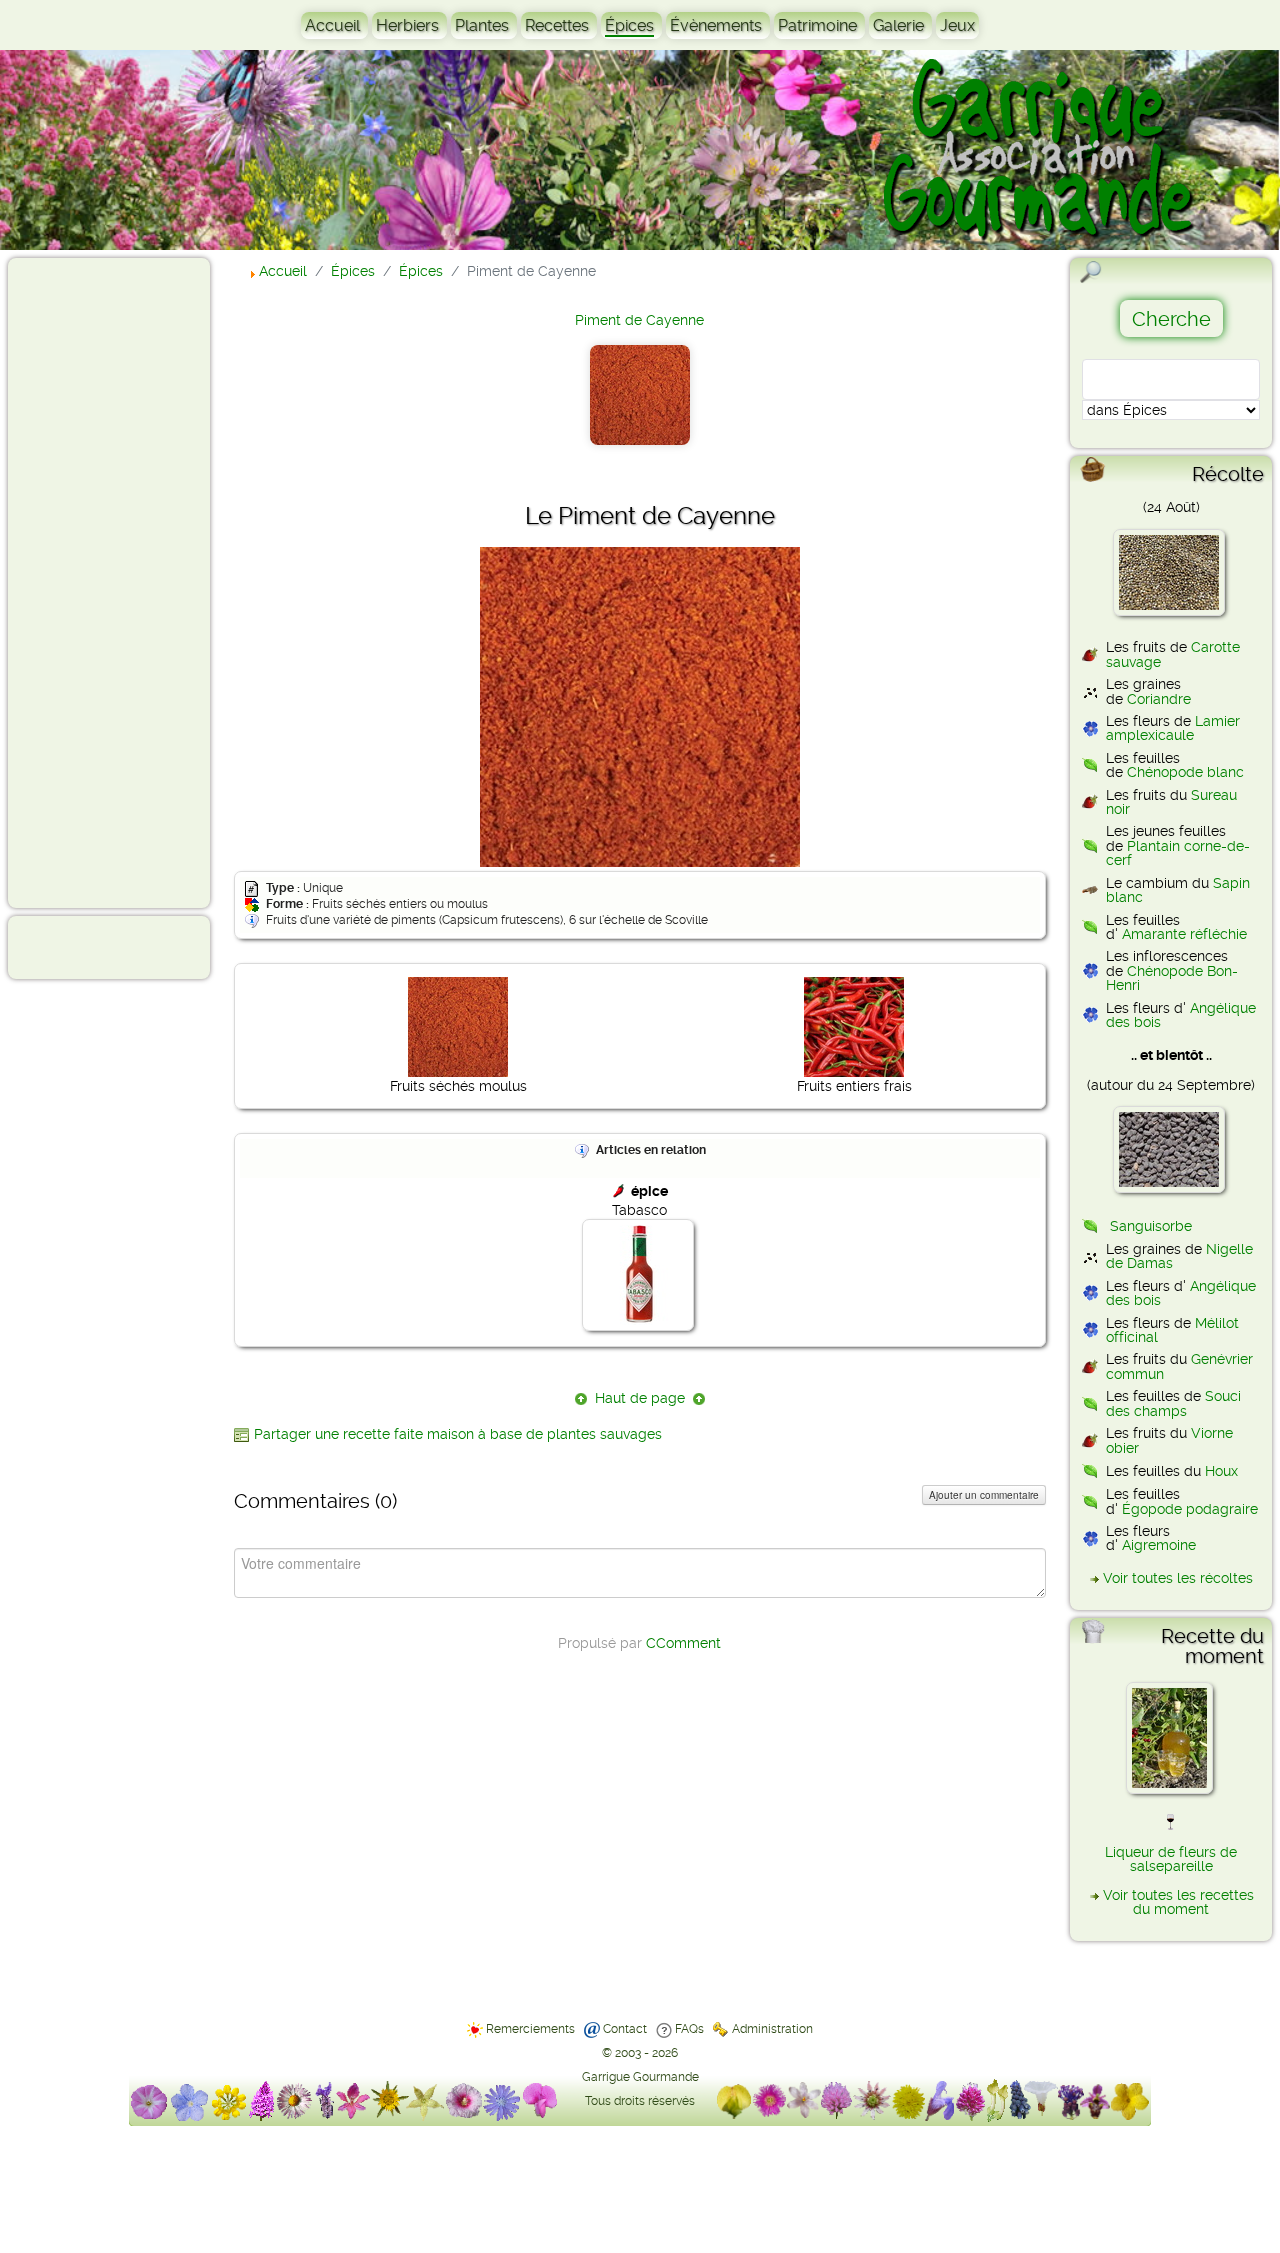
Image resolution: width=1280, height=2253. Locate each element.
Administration (772, 2029)
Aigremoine (1159, 1545)
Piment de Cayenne (639, 320)
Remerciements (530, 2029)
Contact (625, 2029)
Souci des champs (1173, 1403)
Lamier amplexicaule (1173, 728)
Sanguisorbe (1151, 1226)
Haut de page (640, 1398)
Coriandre (1159, 699)
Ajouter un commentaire (984, 1495)
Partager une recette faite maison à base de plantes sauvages (458, 1434)
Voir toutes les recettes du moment (1178, 1902)
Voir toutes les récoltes (1178, 1578)
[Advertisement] (96, 582)
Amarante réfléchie (1184, 934)
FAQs (689, 2029)
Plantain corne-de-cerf (1178, 853)
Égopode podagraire (1190, 1509)
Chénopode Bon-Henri (1172, 978)
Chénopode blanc (1185, 772)
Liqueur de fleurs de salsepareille (1171, 1859)
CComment (683, 1643)
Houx (1221, 1471)
